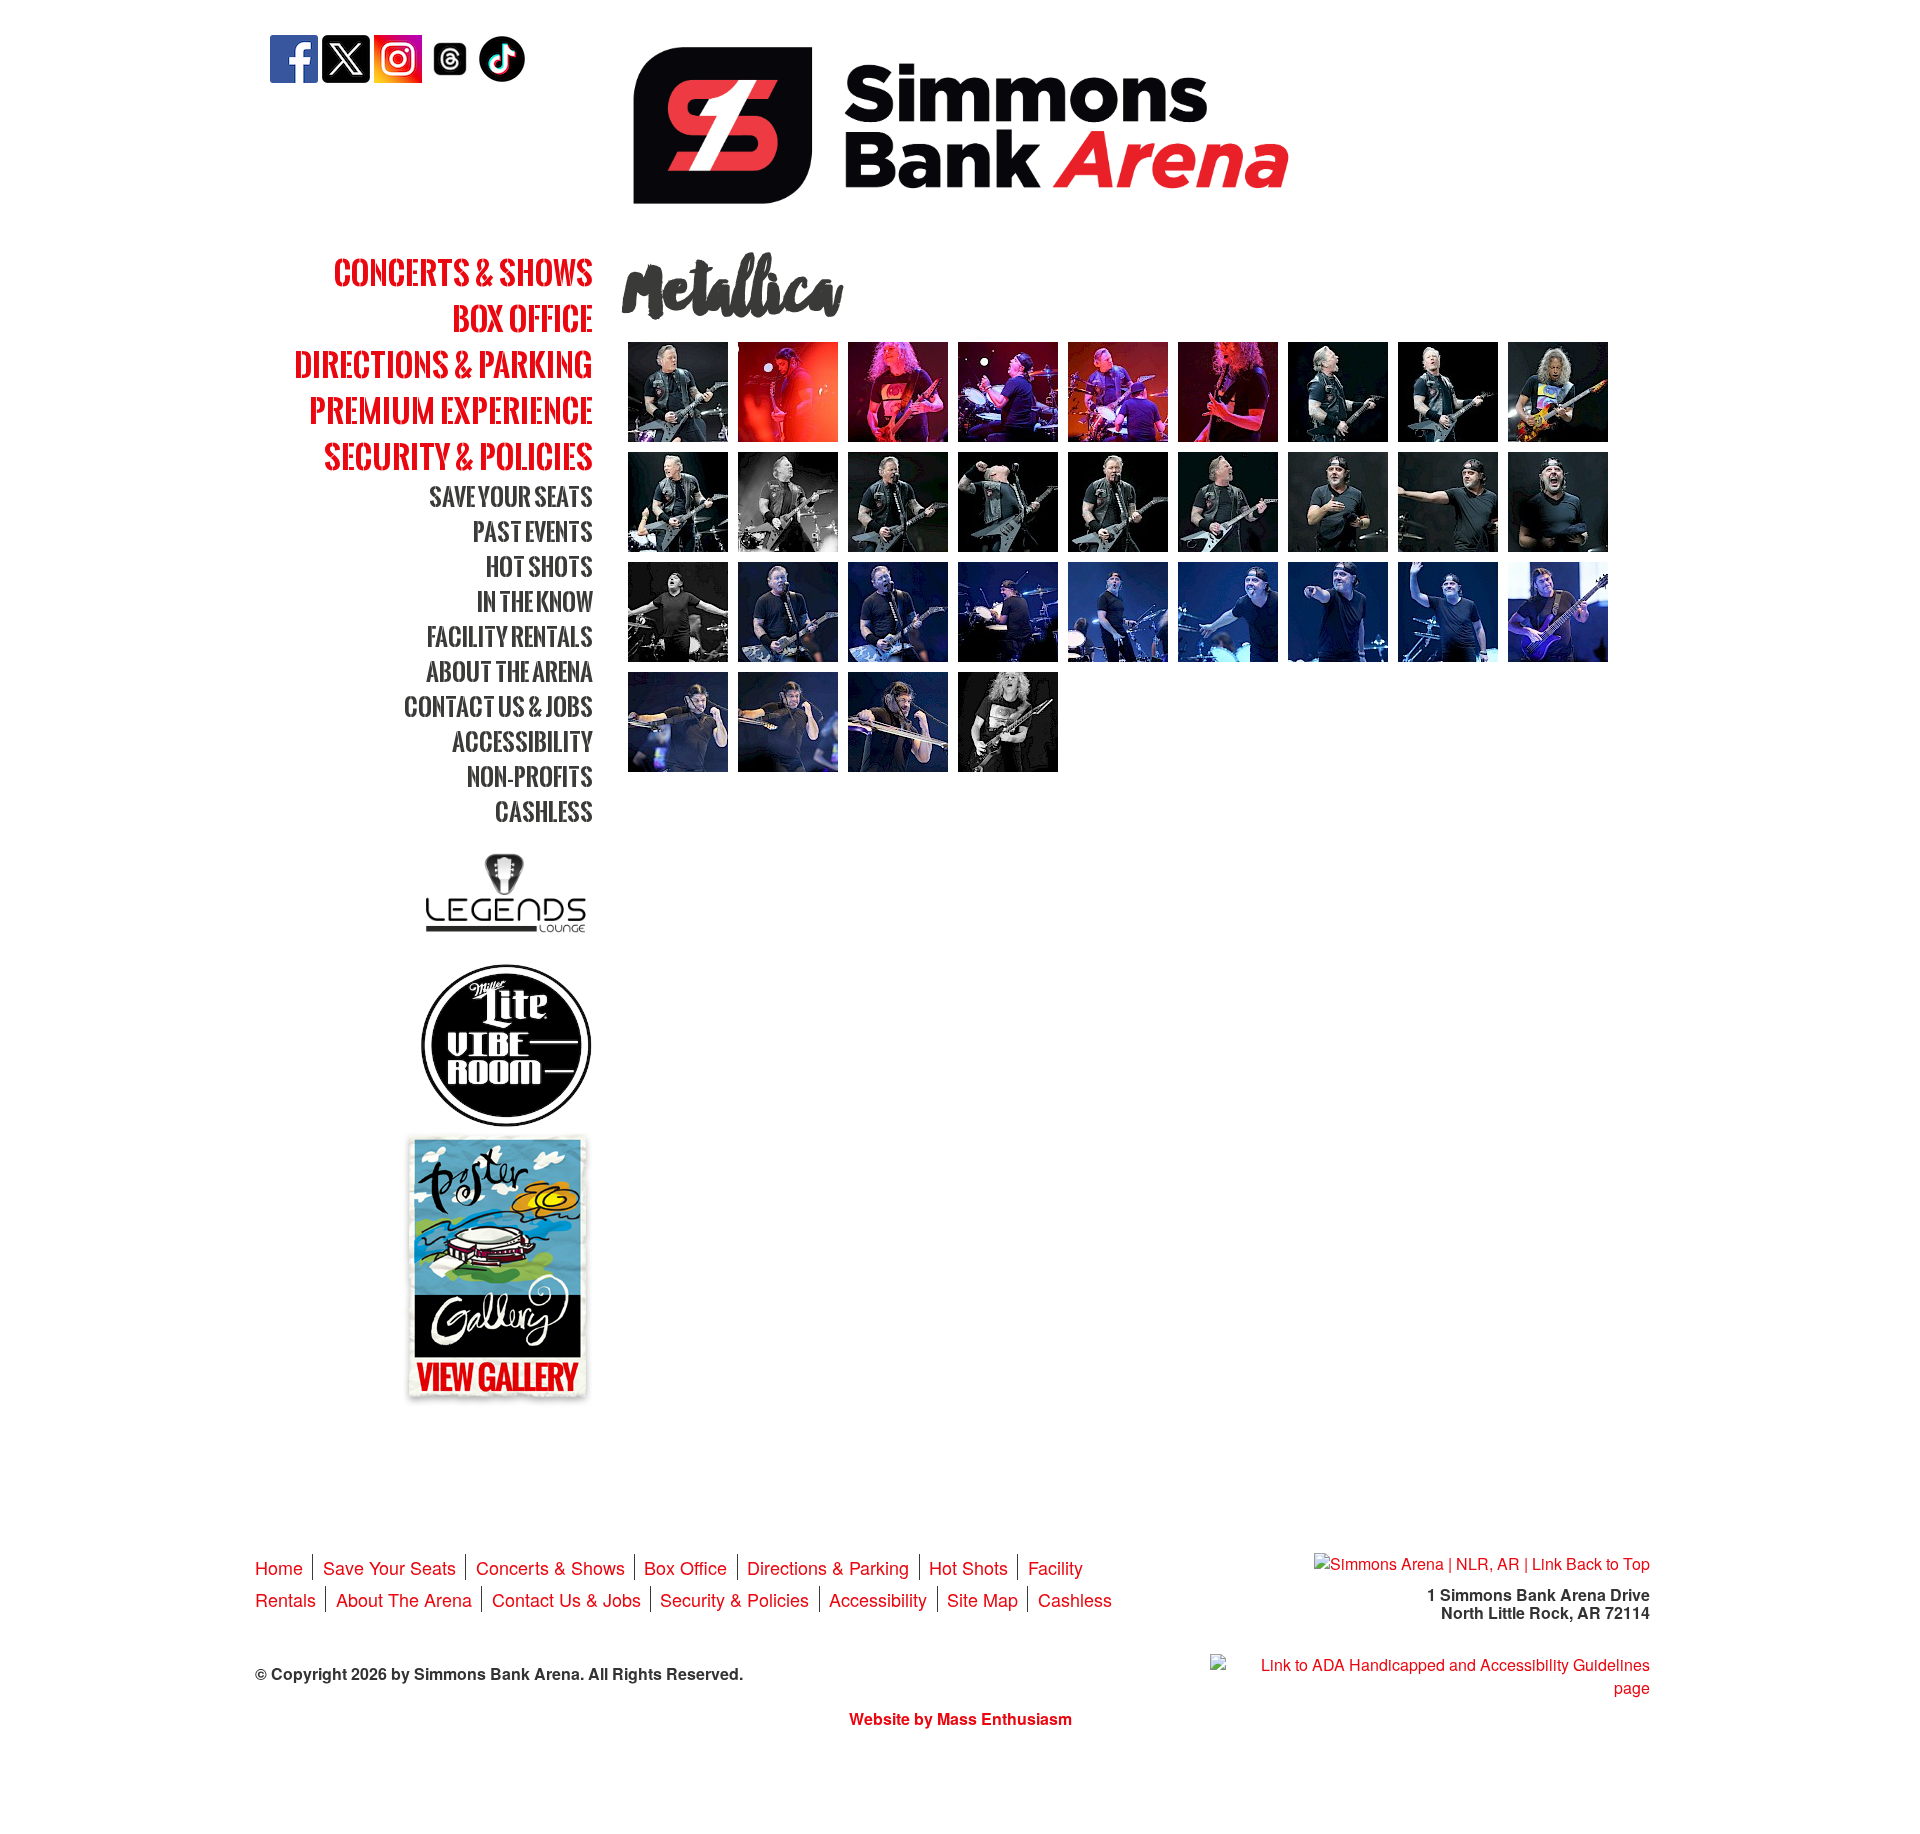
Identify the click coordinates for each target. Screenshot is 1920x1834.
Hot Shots (539, 566)
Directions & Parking (443, 364)
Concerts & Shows (463, 272)
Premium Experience (451, 410)
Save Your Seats (511, 496)
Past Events (533, 531)
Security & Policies (458, 456)
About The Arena (509, 671)
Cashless (544, 811)
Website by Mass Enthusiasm (960, 1718)
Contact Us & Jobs (498, 706)
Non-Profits (530, 776)
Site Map (982, 1599)
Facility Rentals (510, 636)
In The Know (535, 601)
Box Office (522, 318)
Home (279, 1567)
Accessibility (522, 741)
